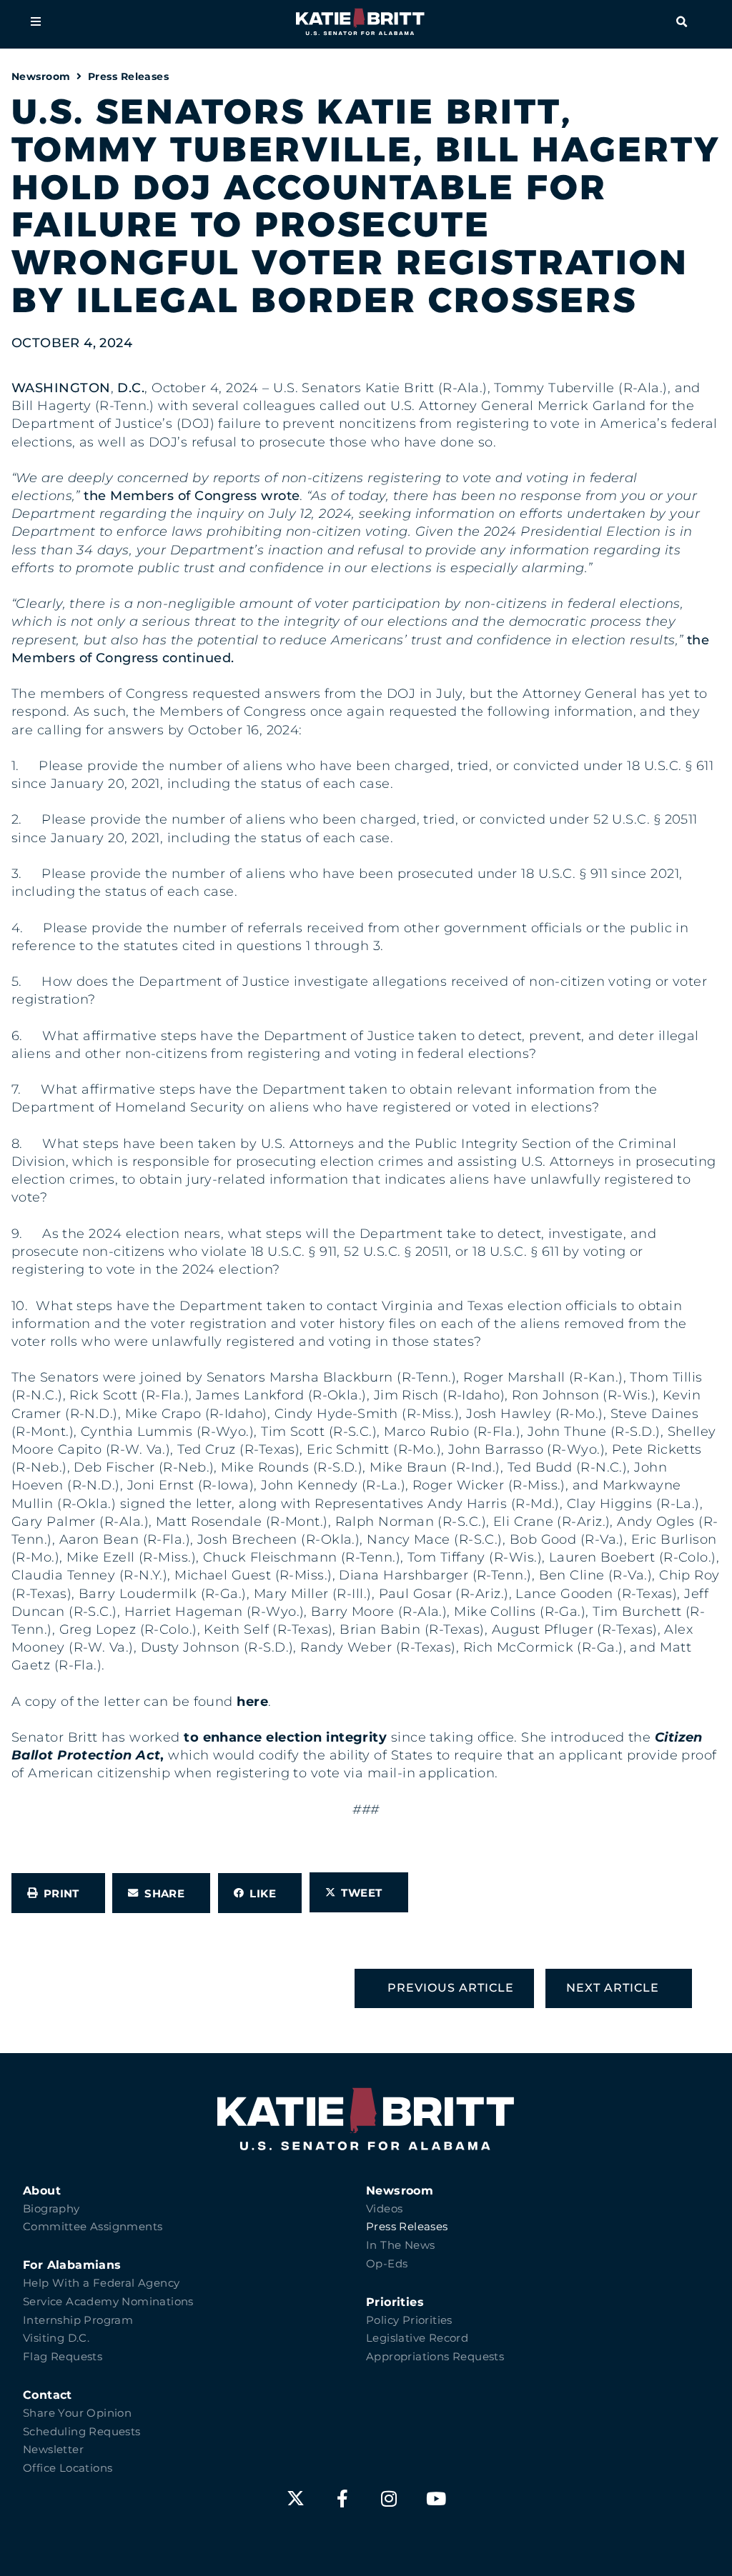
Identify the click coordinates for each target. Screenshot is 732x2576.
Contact (48, 2395)
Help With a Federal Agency (101, 2283)
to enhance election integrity (285, 1737)
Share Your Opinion (77, 2413)
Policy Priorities (409, 2320)
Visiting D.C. (56, 2338)
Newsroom (41, 76)
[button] (36, 21)
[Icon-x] (296, 2498)
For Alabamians (72, 2265)
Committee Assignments (93, 2227)
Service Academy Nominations (108, 2302)
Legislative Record (417, 2338)
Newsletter (53, 2450)
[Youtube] (436, 2498)
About (42, 2191)
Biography (51, 2209)
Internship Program (78, 2320)
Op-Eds (387, 2264)
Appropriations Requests (435, 2357)
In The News (400, 2245)
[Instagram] (389, 2498)
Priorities (395, 2302)
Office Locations (68, 2468)
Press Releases (128, 76)
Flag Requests (63, 2357)
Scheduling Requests (82, 2432)
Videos (384, 2209)
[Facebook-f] (343, 2498)
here (252, 1702)
